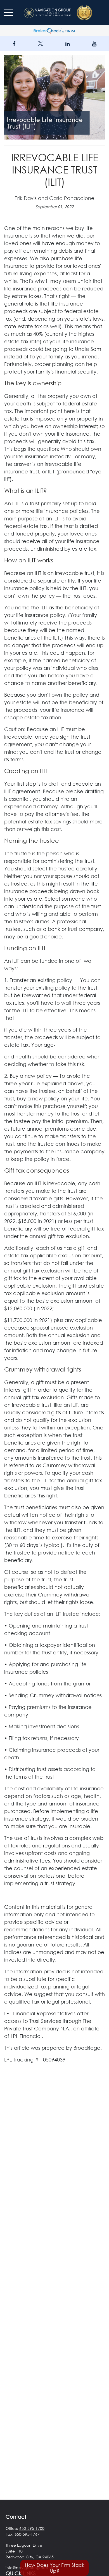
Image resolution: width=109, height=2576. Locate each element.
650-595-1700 (32, 2528)
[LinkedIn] (67, 44)
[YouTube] (94, 44)
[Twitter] (41, 44)
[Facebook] (14, 44)
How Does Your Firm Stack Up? (55, 2568)
